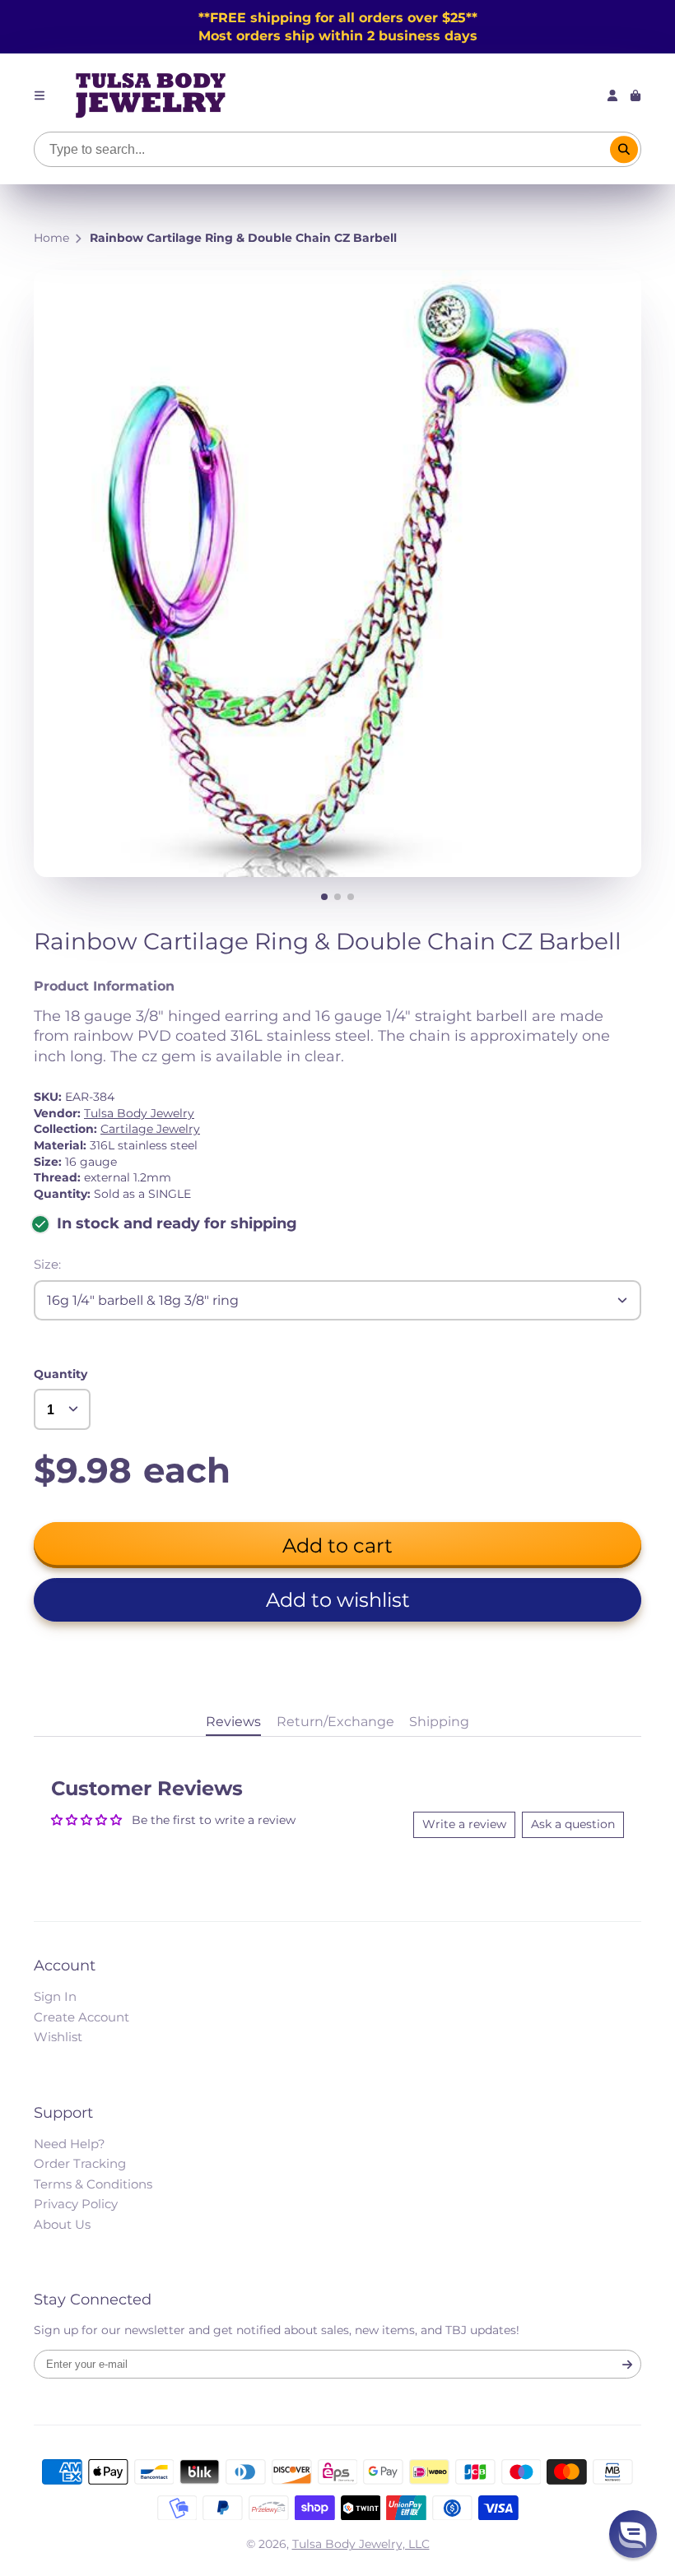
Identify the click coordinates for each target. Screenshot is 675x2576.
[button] (337, 1600)
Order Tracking (80, 2163)
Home (51, 238)
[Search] (624, 150)
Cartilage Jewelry (150, 1129)
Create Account (81, 2017)
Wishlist (58, 2037)
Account (612, 95)
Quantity (61, 1374)
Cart (635, 95)
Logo (151, 95)
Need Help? (70, 2144)
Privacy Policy (76, 2204)
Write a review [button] (464, 1824)
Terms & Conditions (93, 2184)
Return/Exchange (335, 1721)
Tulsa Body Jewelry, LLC (361, 2544)
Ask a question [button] (573, 1824)
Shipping (439, 1721)
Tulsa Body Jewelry (139, 1113)
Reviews (233, 1721)
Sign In (55, 1996)
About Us (62, 2224)
